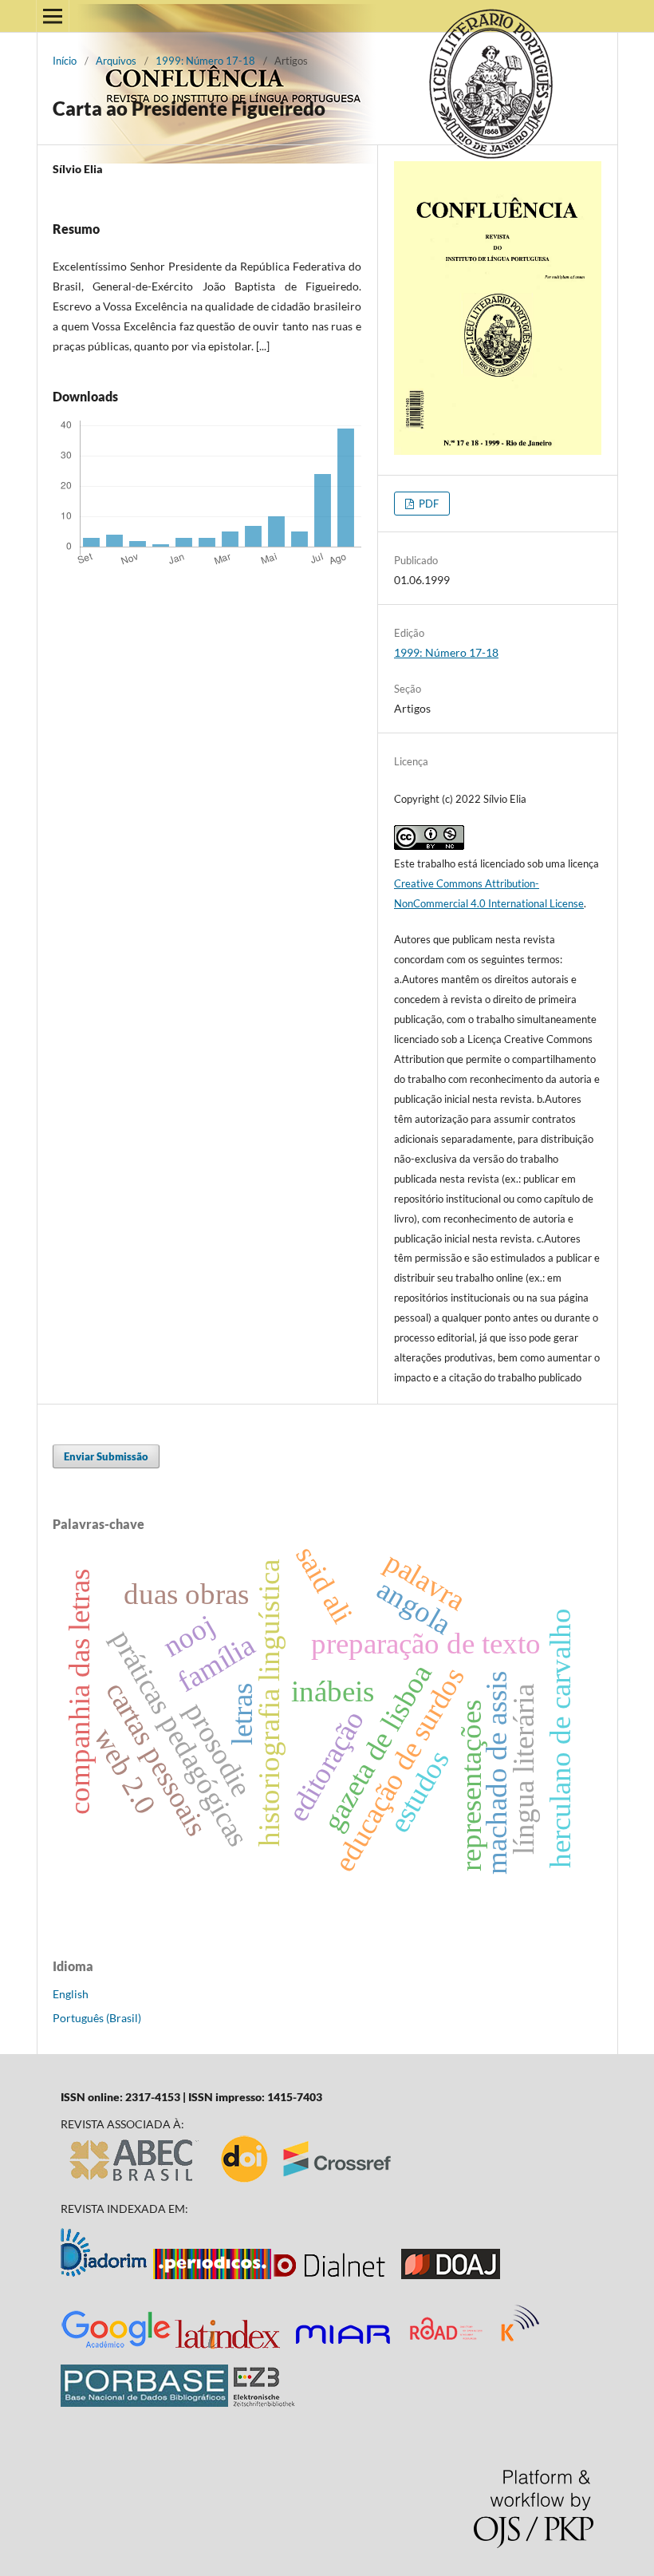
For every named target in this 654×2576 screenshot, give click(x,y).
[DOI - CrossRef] (307, 2181)
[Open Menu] (53, 16)
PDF (427, 504)
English (71, 1994)
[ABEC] (135, 2181)
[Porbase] (144, 2402)
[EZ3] (264, 2402)
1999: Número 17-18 (205, 61)
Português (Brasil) (97, 2018)
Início (65, 61)
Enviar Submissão (106, 1456)
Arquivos (116, 61)
